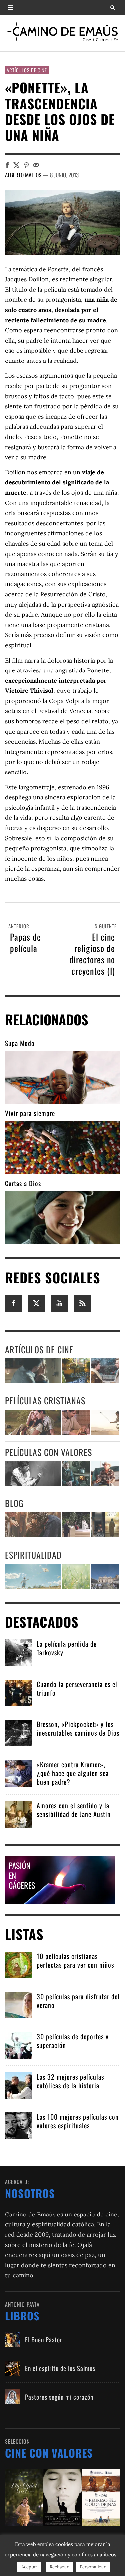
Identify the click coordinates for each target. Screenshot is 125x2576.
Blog (14, 1503)
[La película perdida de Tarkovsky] (18, 1652)
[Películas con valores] (62, 2497)
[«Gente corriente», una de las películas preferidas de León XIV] (105, 1371)
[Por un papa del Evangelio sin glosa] (105, 1576)
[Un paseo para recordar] (33, 1422)
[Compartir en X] (16, 165)
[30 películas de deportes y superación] (18, 2045)
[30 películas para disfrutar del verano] (18, 2004)
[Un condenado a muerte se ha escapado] (33, 1473)
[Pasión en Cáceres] (60, 1879)
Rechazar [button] (59, 2567)
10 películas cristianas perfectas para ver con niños (75, 1960)
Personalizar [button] (93, 2567)
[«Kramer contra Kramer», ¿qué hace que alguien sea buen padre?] (18, 1772)
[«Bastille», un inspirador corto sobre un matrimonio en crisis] (33, 1371)
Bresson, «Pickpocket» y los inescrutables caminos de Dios (78, 1728)
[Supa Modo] (62, 1077)
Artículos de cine (27, 70)
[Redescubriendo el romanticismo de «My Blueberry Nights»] (76, 1371)
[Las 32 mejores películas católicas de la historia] (18, 2085)
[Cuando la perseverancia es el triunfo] (18, 1692)
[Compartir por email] (36, 165)
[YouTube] (59, 1303)
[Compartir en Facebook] (7, 165)
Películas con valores (48, 1452)
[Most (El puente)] (76, 1422)
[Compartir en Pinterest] (26, 165)
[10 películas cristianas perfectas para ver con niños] (18, 1964)
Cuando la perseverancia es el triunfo (77, 1688)
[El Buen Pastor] (12, 2340)
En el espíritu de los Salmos (60, 2368)
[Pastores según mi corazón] (12, 2397)
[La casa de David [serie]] (105, 1422)
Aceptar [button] (29, 2567)
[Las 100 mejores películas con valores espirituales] (18, 2125)
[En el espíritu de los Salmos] (12, 2368)
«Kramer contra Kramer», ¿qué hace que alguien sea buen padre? (73, 1773)
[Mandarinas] (76, 1473)
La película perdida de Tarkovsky (67, 1648)
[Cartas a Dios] (62, 1217)
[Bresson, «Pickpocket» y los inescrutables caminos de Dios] (18, 1732)
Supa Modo (20, 1043)
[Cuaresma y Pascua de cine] (105, 1525)
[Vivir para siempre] (62, 1147)
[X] (36, 1303)
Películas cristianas (45, 1401)
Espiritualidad (33, 1555)
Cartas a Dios (23, 1183)
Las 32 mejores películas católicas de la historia (70, 2081)
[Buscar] (10, 7)
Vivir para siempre (30, 1113)
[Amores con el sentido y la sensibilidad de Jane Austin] (18, 1814)
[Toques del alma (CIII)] (33, 1576)
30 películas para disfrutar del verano (78, 2001)
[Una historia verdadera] (105, 1473)
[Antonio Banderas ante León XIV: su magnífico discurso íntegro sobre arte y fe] (76, 1525)
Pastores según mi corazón (59, 2397)
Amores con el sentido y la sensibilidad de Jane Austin (74, 1810)
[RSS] (82, 1303)
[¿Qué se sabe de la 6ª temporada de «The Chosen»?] (33, 1525)
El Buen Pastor (44, 2339)
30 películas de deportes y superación (73, 2041)
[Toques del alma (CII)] (76, 1576)
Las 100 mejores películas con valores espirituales (78, 2121)
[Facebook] (13, 1303)
